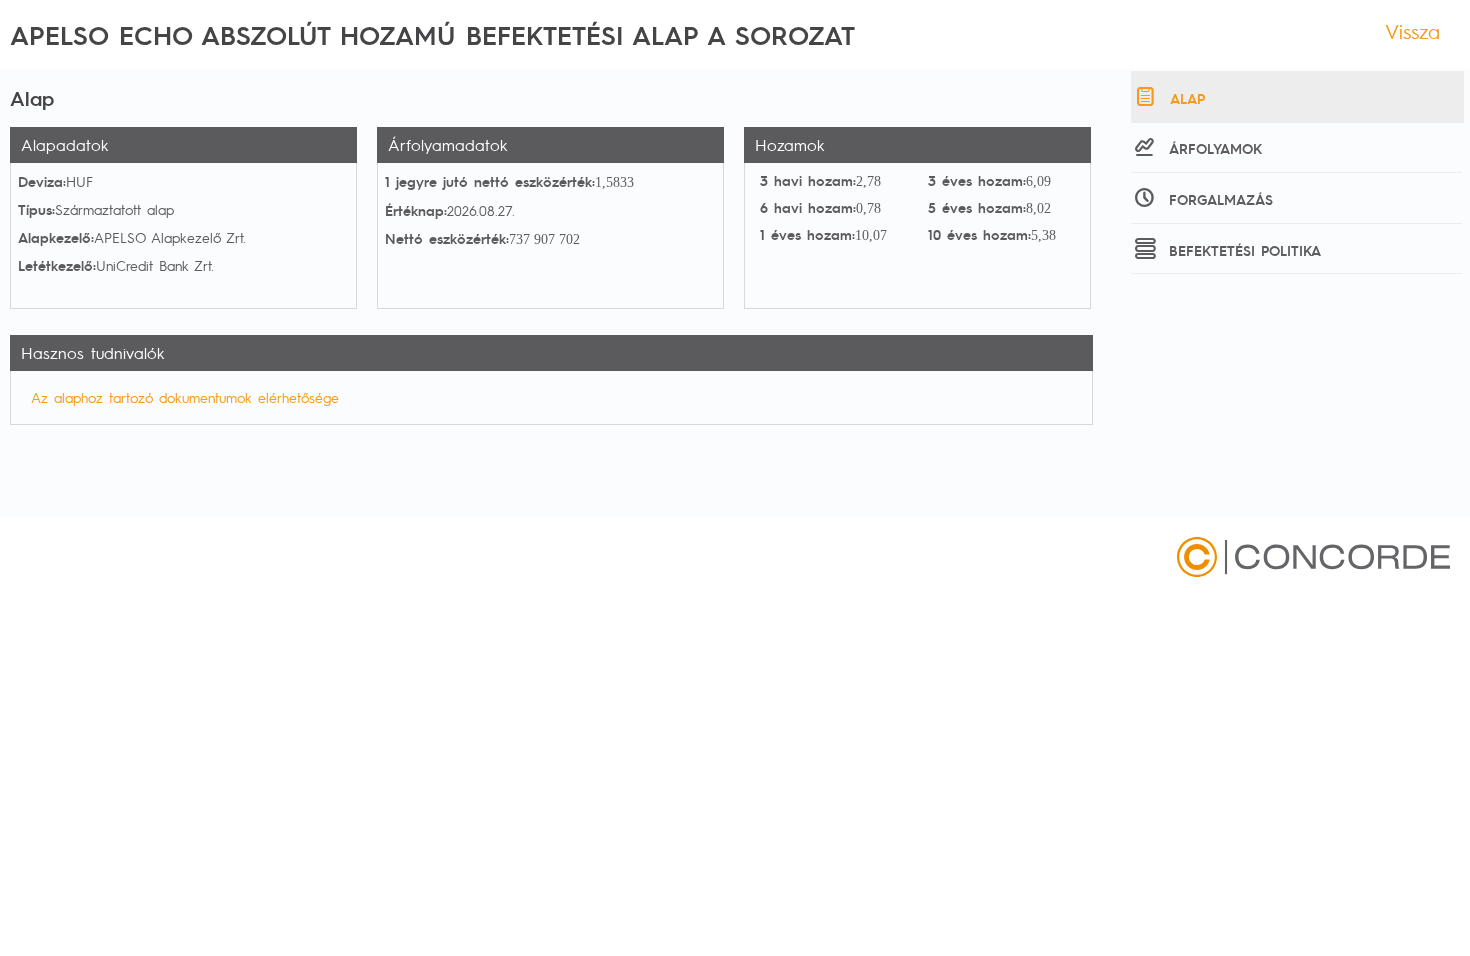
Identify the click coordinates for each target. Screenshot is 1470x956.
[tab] (1297, 97)
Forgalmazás (1221, 199)
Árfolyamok (1215, 148)
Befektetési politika (1245, 250)
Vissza (1412, 31)
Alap (1187, 98)
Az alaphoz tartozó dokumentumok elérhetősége (185, 397)
